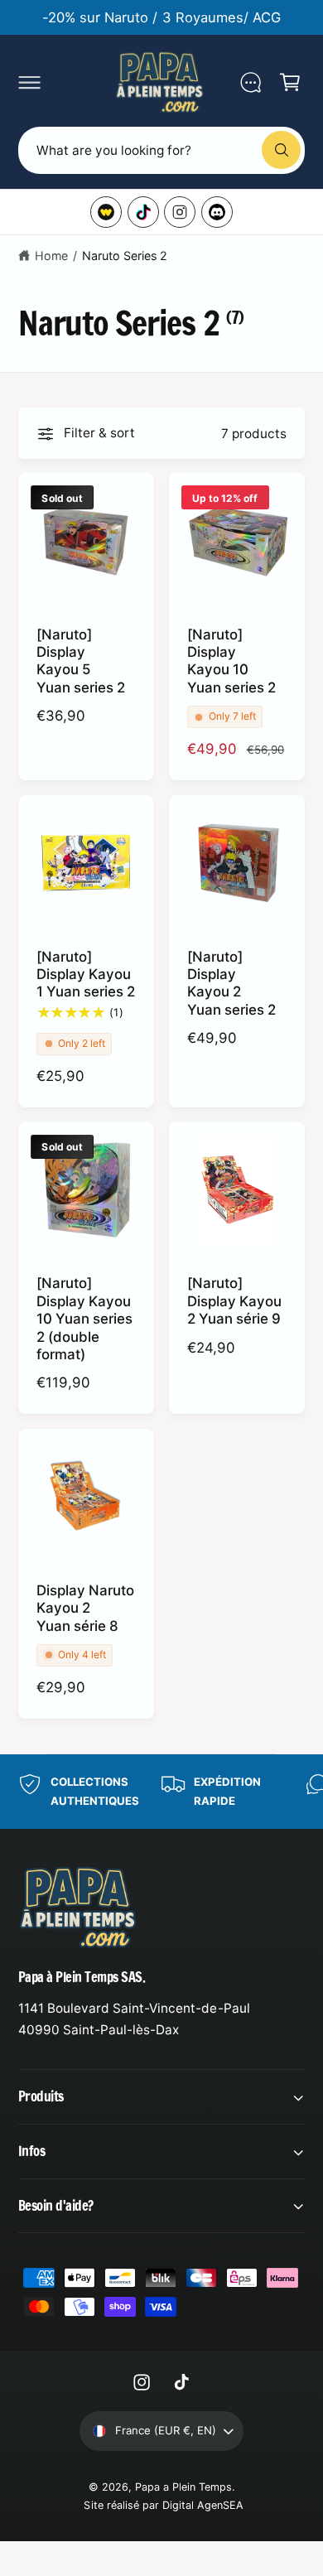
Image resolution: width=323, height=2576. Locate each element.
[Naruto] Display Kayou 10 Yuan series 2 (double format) (84, 1319)
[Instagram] (180, 212)
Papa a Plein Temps (183, 2487)
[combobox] (161, 150)
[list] (161, 1792)
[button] (29, 82)
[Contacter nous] (250, 82)
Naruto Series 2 (125, 256)
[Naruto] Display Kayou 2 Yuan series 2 (231, 983)
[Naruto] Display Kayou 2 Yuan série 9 (234, 1301)
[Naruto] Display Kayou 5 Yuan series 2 (81, 661)
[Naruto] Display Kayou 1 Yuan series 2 (86, 974)
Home (51, 256)
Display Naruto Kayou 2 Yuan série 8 (85, 1608)
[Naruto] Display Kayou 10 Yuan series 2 (231, 661)
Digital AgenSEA (203, 2505)
